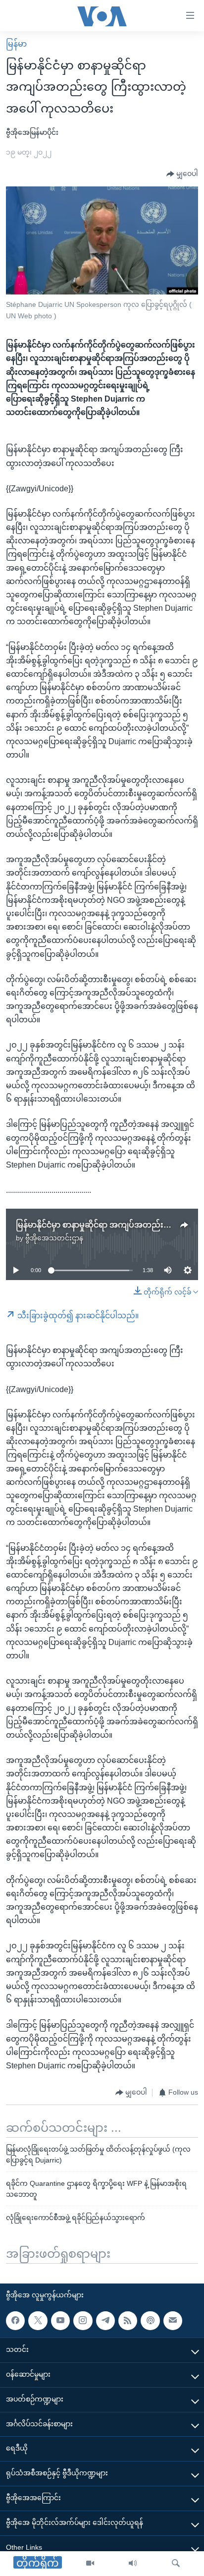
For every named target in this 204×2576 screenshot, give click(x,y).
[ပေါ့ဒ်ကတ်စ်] (150, 2321)
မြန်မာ (16, 44)
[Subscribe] (173, 2321)
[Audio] (133, 2564)
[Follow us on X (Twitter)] (38, 2321)
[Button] (182, 174)
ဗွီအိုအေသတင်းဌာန (54, 1238)
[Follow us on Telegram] (105, 2321)
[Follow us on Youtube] (60, 2321)
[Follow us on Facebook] (15, 2321)
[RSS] (128, 2321)
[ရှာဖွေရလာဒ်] (176, 2564)
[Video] (90, 2564)
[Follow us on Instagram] (83, 2321)
